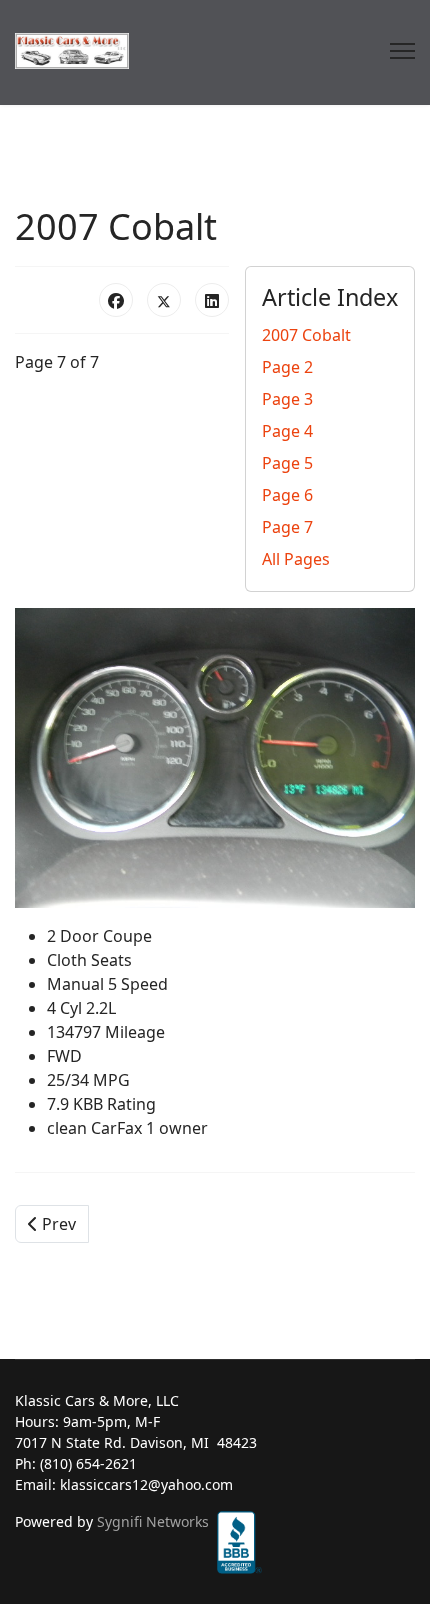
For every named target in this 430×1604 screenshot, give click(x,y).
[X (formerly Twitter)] (164, 300)
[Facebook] (116, 300)
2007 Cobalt (306, 335)
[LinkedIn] (212, 300)
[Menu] (402, 51)
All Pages (296, 559)
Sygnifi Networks (153, 1521)
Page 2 (287, 367)
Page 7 (287, 527)
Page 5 (287, 463)
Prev (57, 1224)
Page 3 (287, 399)
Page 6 (287, 495)
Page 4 (287, 431)
